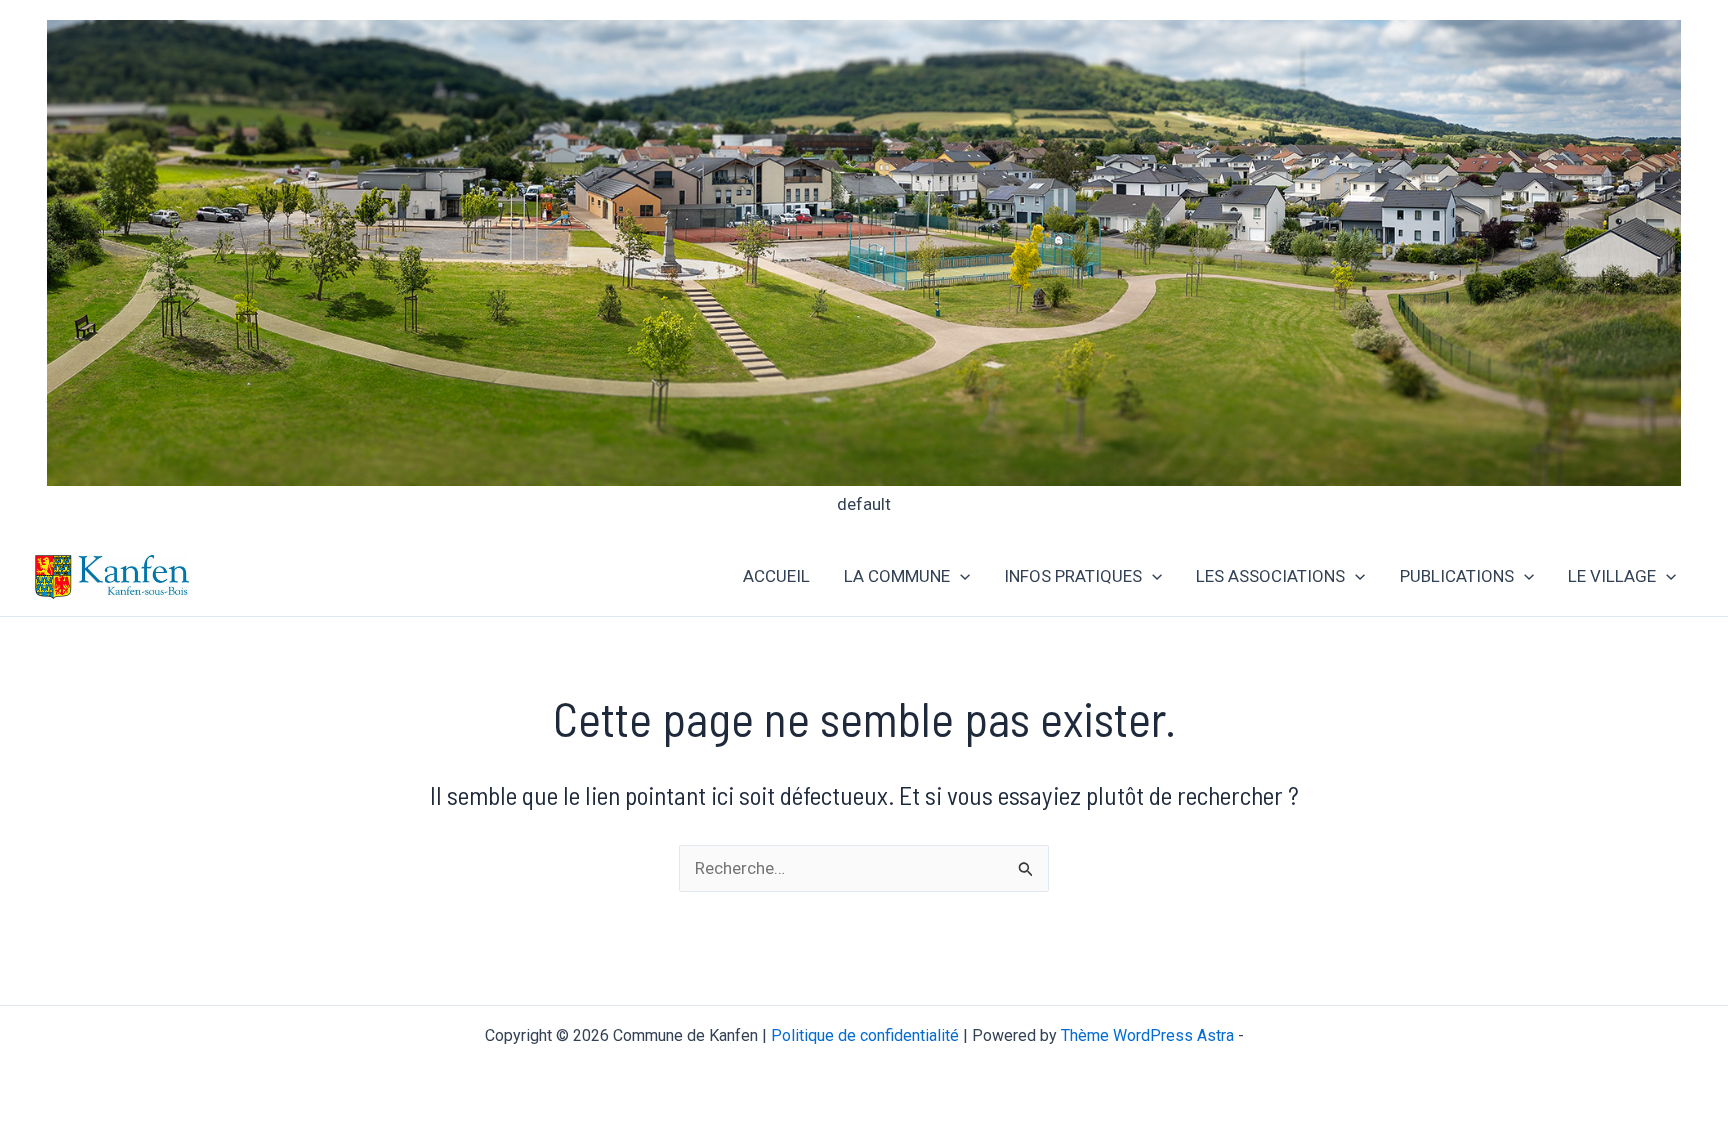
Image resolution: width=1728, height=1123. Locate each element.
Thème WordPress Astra (1147, 1035)
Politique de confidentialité (865, 1035)
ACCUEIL (776, 576)
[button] (960, 576)
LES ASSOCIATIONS (1270, 576)
